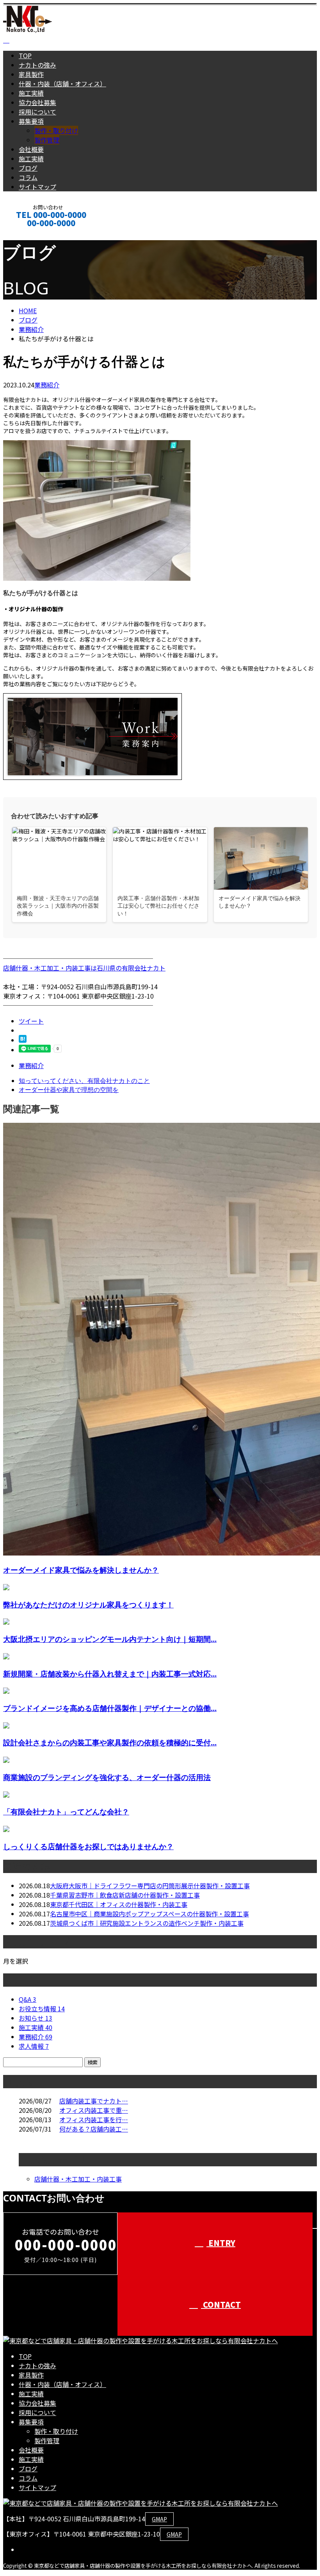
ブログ (28, 168)
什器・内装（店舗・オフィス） (62, 84)
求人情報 (34, 2046)
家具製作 (31, 74)
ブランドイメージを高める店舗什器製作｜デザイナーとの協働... (110, 1708)
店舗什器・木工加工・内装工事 (78, 2179)
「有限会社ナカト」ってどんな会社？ (66, 1812)
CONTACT (30, 233)
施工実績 (31, 93)
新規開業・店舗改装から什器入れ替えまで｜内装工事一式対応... (110, 1674)
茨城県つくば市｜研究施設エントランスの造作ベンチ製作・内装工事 (147, 1923)
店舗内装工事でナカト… (94, 2101)
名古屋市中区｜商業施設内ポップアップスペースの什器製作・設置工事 (149, 1914)
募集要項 (31, 121)
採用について (37, 112)
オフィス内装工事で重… (94, 2110)
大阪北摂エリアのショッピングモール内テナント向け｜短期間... (110, 1639)
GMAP (159, 2519)
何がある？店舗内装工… (94, 2129)
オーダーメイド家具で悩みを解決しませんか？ (81, 1570)
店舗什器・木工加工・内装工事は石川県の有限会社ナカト (84, 968)
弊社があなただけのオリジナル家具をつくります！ (88, 1605)
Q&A (28, 1999)
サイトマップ (37, 187)
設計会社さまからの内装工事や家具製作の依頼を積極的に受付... (110, 1742)
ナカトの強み (37, 65)
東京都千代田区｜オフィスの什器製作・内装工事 (119, 1904)
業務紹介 (47, 385)
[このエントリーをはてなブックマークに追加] (23, 1040)
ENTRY (221, 2243)
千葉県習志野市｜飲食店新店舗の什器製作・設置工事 (125, 1895)
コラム (28, 177)
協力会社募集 (37, 102)
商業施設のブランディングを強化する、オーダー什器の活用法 (107, 1777)
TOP (25, 55)
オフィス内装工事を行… (94, 2119)
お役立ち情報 (42, 2009)
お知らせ (36, 2018)
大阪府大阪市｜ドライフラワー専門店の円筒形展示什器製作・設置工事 (150, 1886)
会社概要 (31, 149)
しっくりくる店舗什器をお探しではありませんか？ (88, 1846)
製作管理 (47, 140)
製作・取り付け (56, 130)
